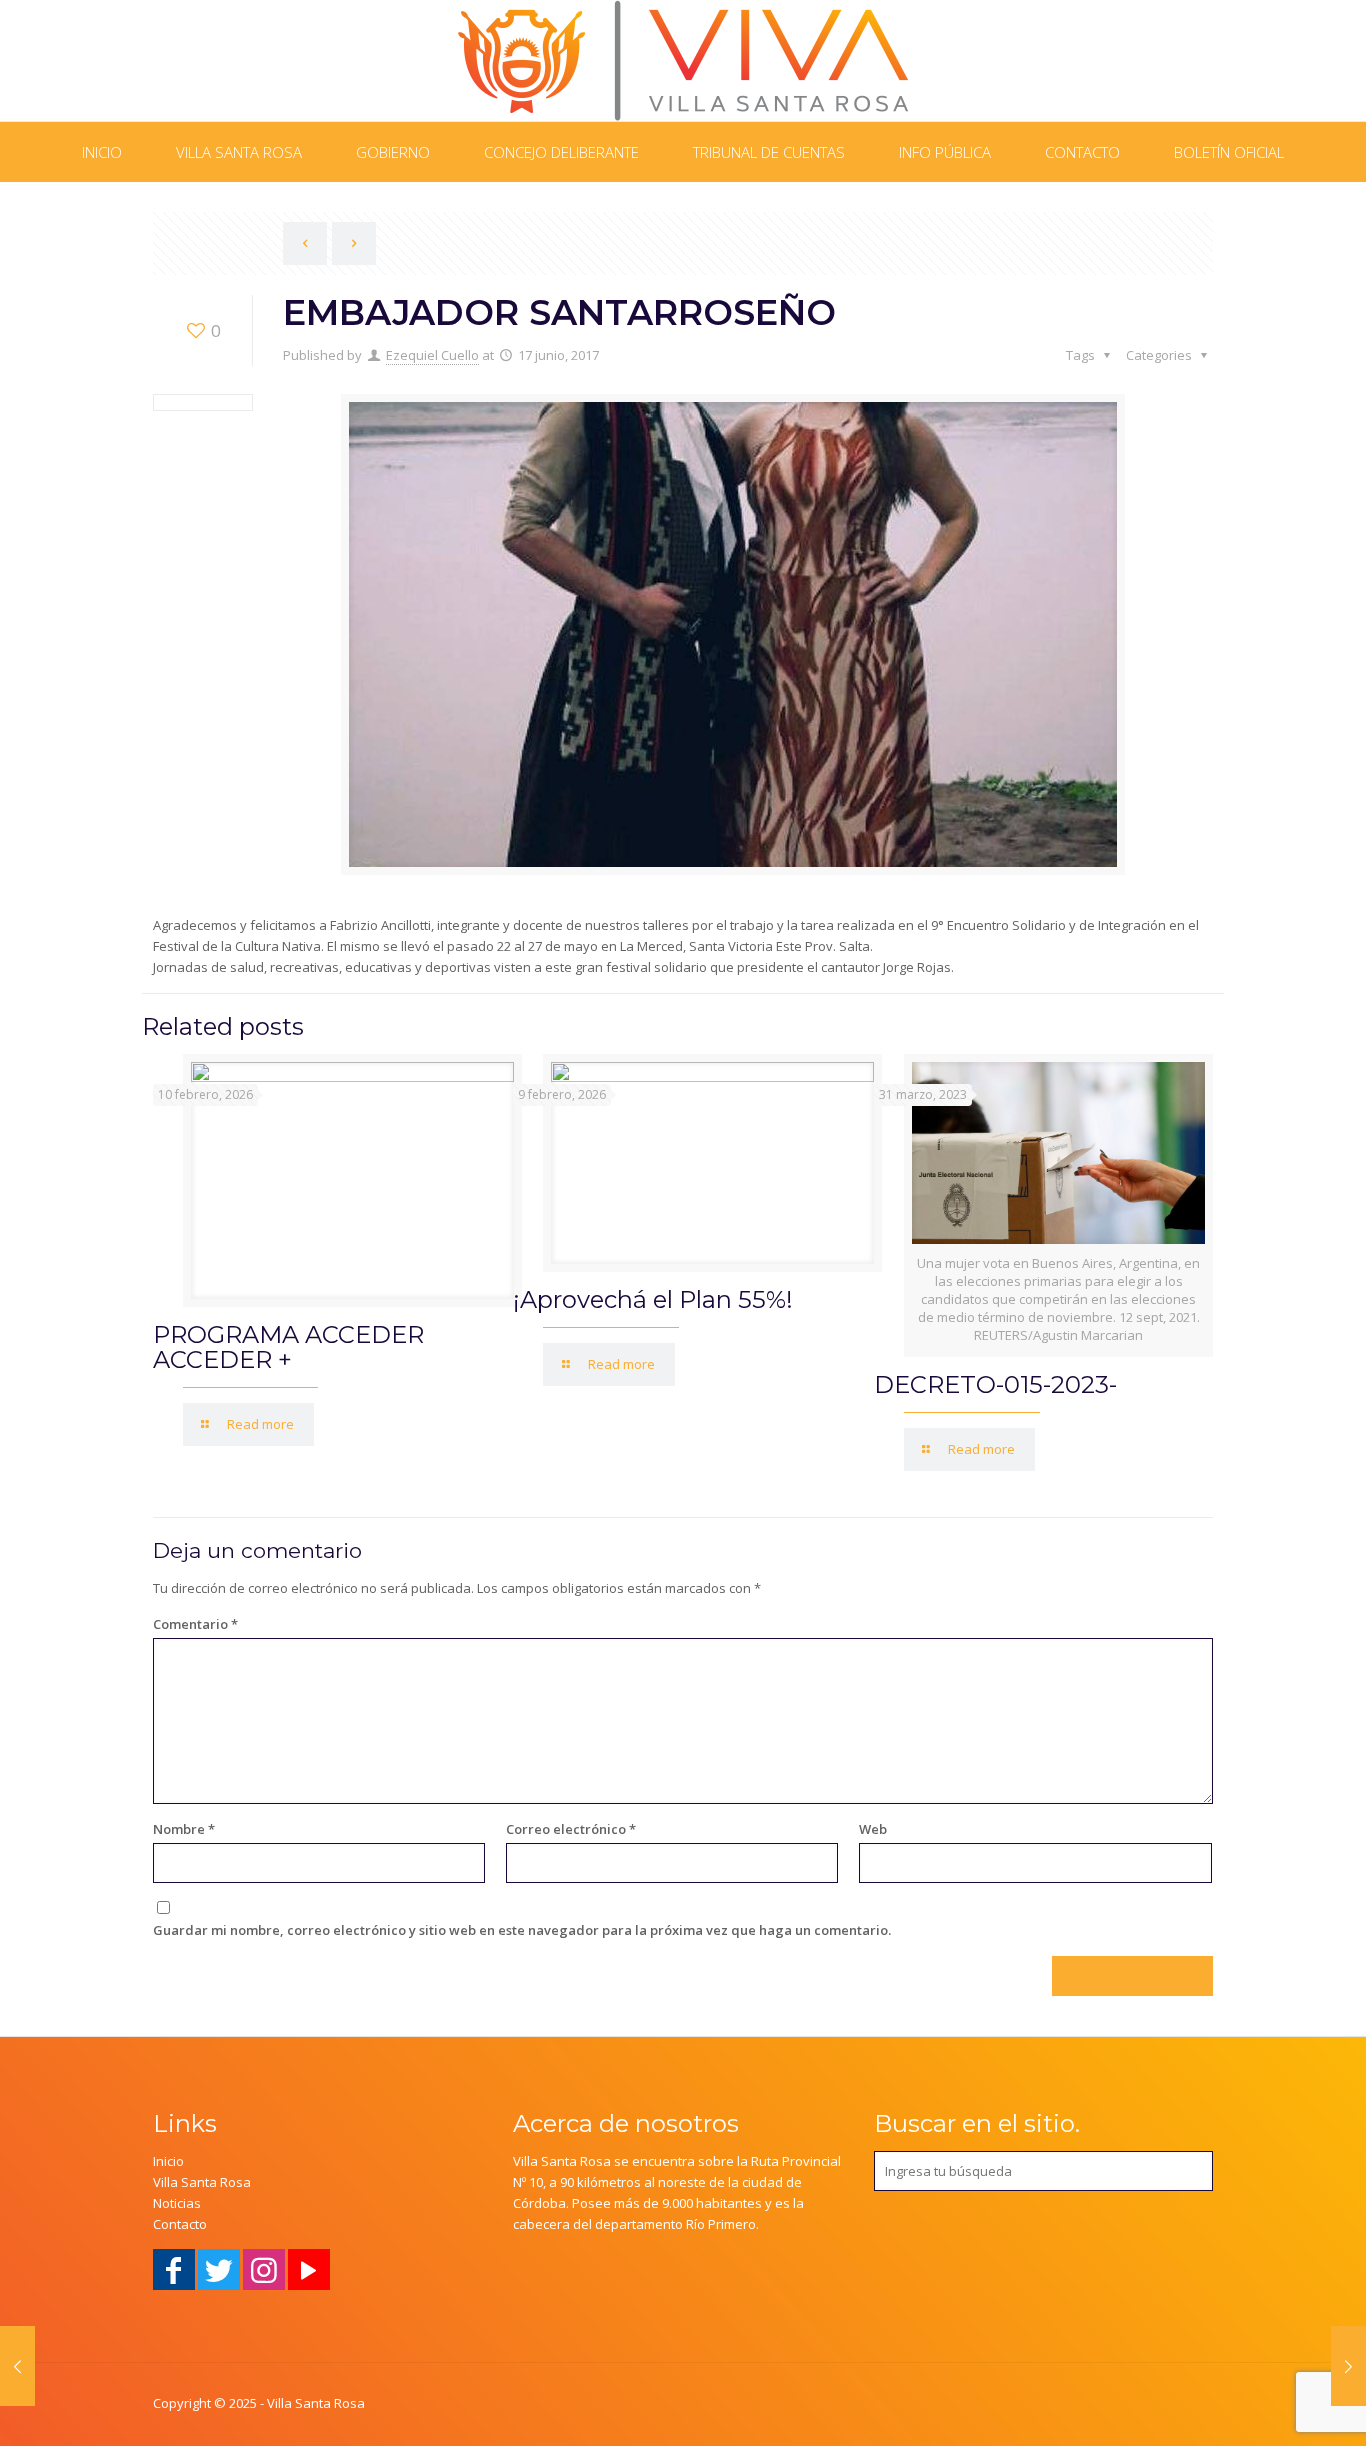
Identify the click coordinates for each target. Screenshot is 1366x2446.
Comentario (195, 1624)
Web (873, 1829)
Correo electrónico (571, 1829)
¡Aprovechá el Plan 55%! (653, 1299)
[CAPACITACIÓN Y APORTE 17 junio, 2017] (17, 2366)
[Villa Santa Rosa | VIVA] (683, 60)
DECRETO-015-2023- (995, 1384)
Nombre (184, 1829)
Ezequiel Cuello (432, 355)
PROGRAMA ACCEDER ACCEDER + (288, 1347)
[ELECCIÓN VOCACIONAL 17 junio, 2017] (1348, 2366)
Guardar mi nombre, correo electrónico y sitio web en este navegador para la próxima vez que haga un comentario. (522, 1930)
